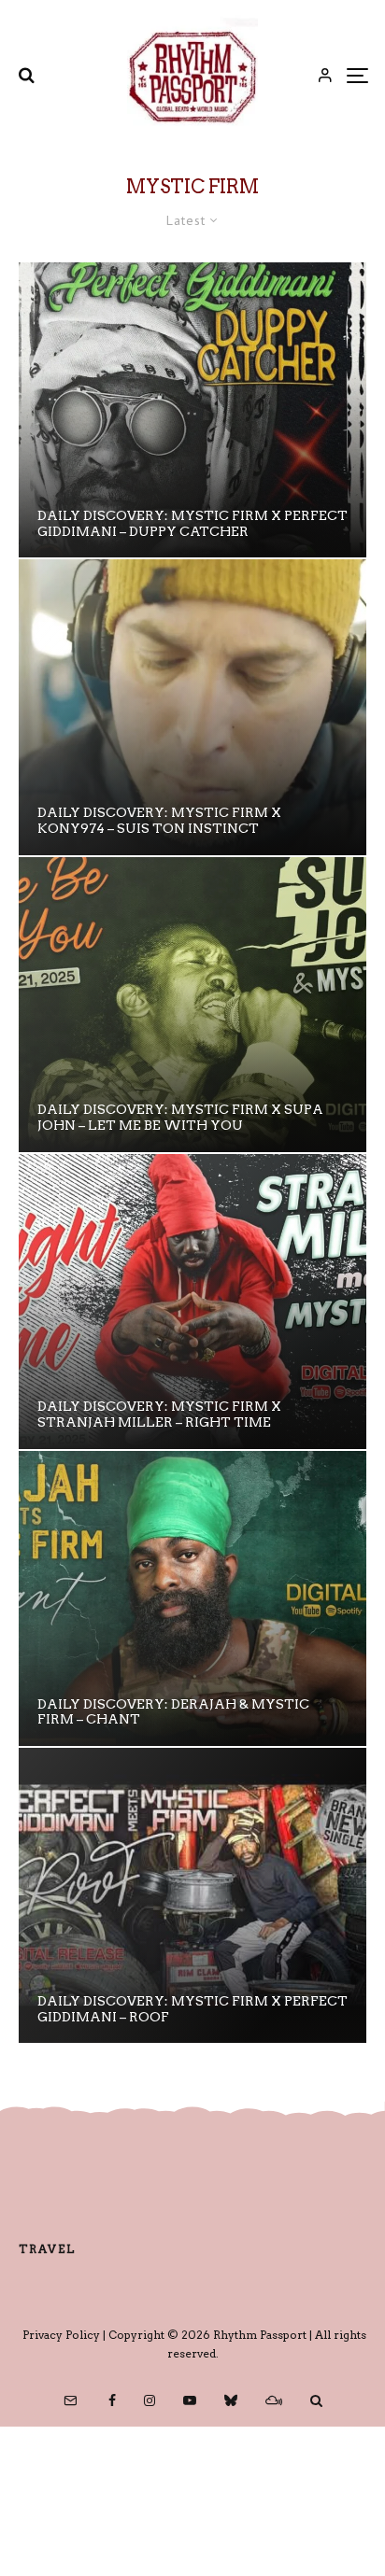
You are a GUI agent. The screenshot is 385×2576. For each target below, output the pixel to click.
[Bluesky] (231, 2400)
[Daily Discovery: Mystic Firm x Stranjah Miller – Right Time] (192, 1302)
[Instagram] (150, 2400)
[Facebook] (112, 2400)
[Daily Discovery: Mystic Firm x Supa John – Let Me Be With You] (192, 1005)
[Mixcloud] (274, 2400)
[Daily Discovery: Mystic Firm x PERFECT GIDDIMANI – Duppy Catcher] (192, 410)
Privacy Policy (61, 2335)
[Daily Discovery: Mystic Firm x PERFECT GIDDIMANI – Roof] (192, 1895)
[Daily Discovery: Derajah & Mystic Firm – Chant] (192, 1598)
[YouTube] (190, 2400)
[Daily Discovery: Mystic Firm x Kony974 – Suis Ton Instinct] (192, 707)
